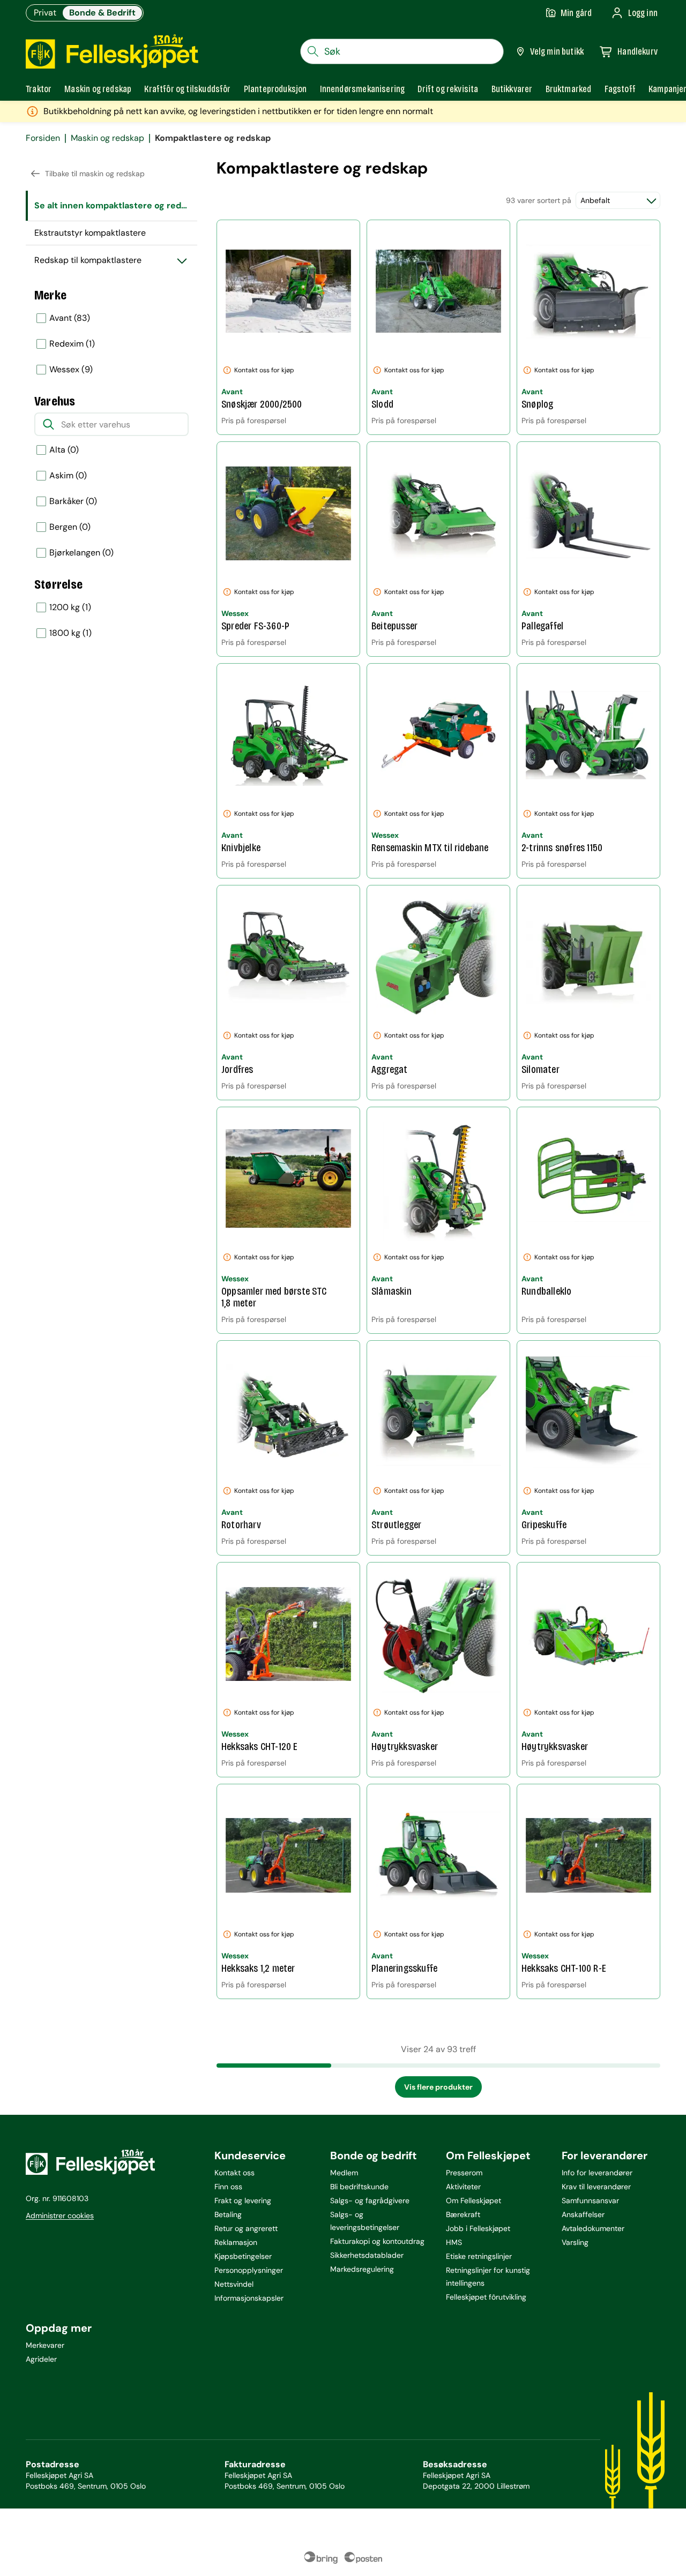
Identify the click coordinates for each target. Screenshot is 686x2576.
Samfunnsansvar (590, 2201)
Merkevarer (45, 2345)
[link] (569, 89)
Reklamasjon (236, 2242)
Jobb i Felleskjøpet (478, 2228)
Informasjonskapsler (249, 2298)
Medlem (344, 2173)
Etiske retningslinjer (479, 2256)
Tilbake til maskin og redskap (95, 174)
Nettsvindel (234, 2284)
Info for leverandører (597, 2173)
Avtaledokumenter (593, 2228)
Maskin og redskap (107, 138)
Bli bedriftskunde (359, 2187)
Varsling (575, 2242)
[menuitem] (111, 206)
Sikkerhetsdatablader (367, 2255)
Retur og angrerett (246, 2228)
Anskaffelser (583, 2214)
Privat (45, 13)
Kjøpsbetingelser (243, 2256)
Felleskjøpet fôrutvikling (486, 2297)
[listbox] (111, 344)
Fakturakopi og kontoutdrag (377, 2241)
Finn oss (228, 2187)
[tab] (39, 89)
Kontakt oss (234, 2173)
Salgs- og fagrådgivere (370, 2201)
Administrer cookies (60, 2215)
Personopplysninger (249, 2270)
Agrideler (41, 2359)
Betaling (228, 2214)
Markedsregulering (362, 2269)
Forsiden (43, 138)
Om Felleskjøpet (474, 2201)
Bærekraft (463, 2214)
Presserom (464, 2173)
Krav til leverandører (596, 2187)
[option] (111, 318)
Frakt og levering (243, 2201)
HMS (454, 2242)
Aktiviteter (463, 2187)
